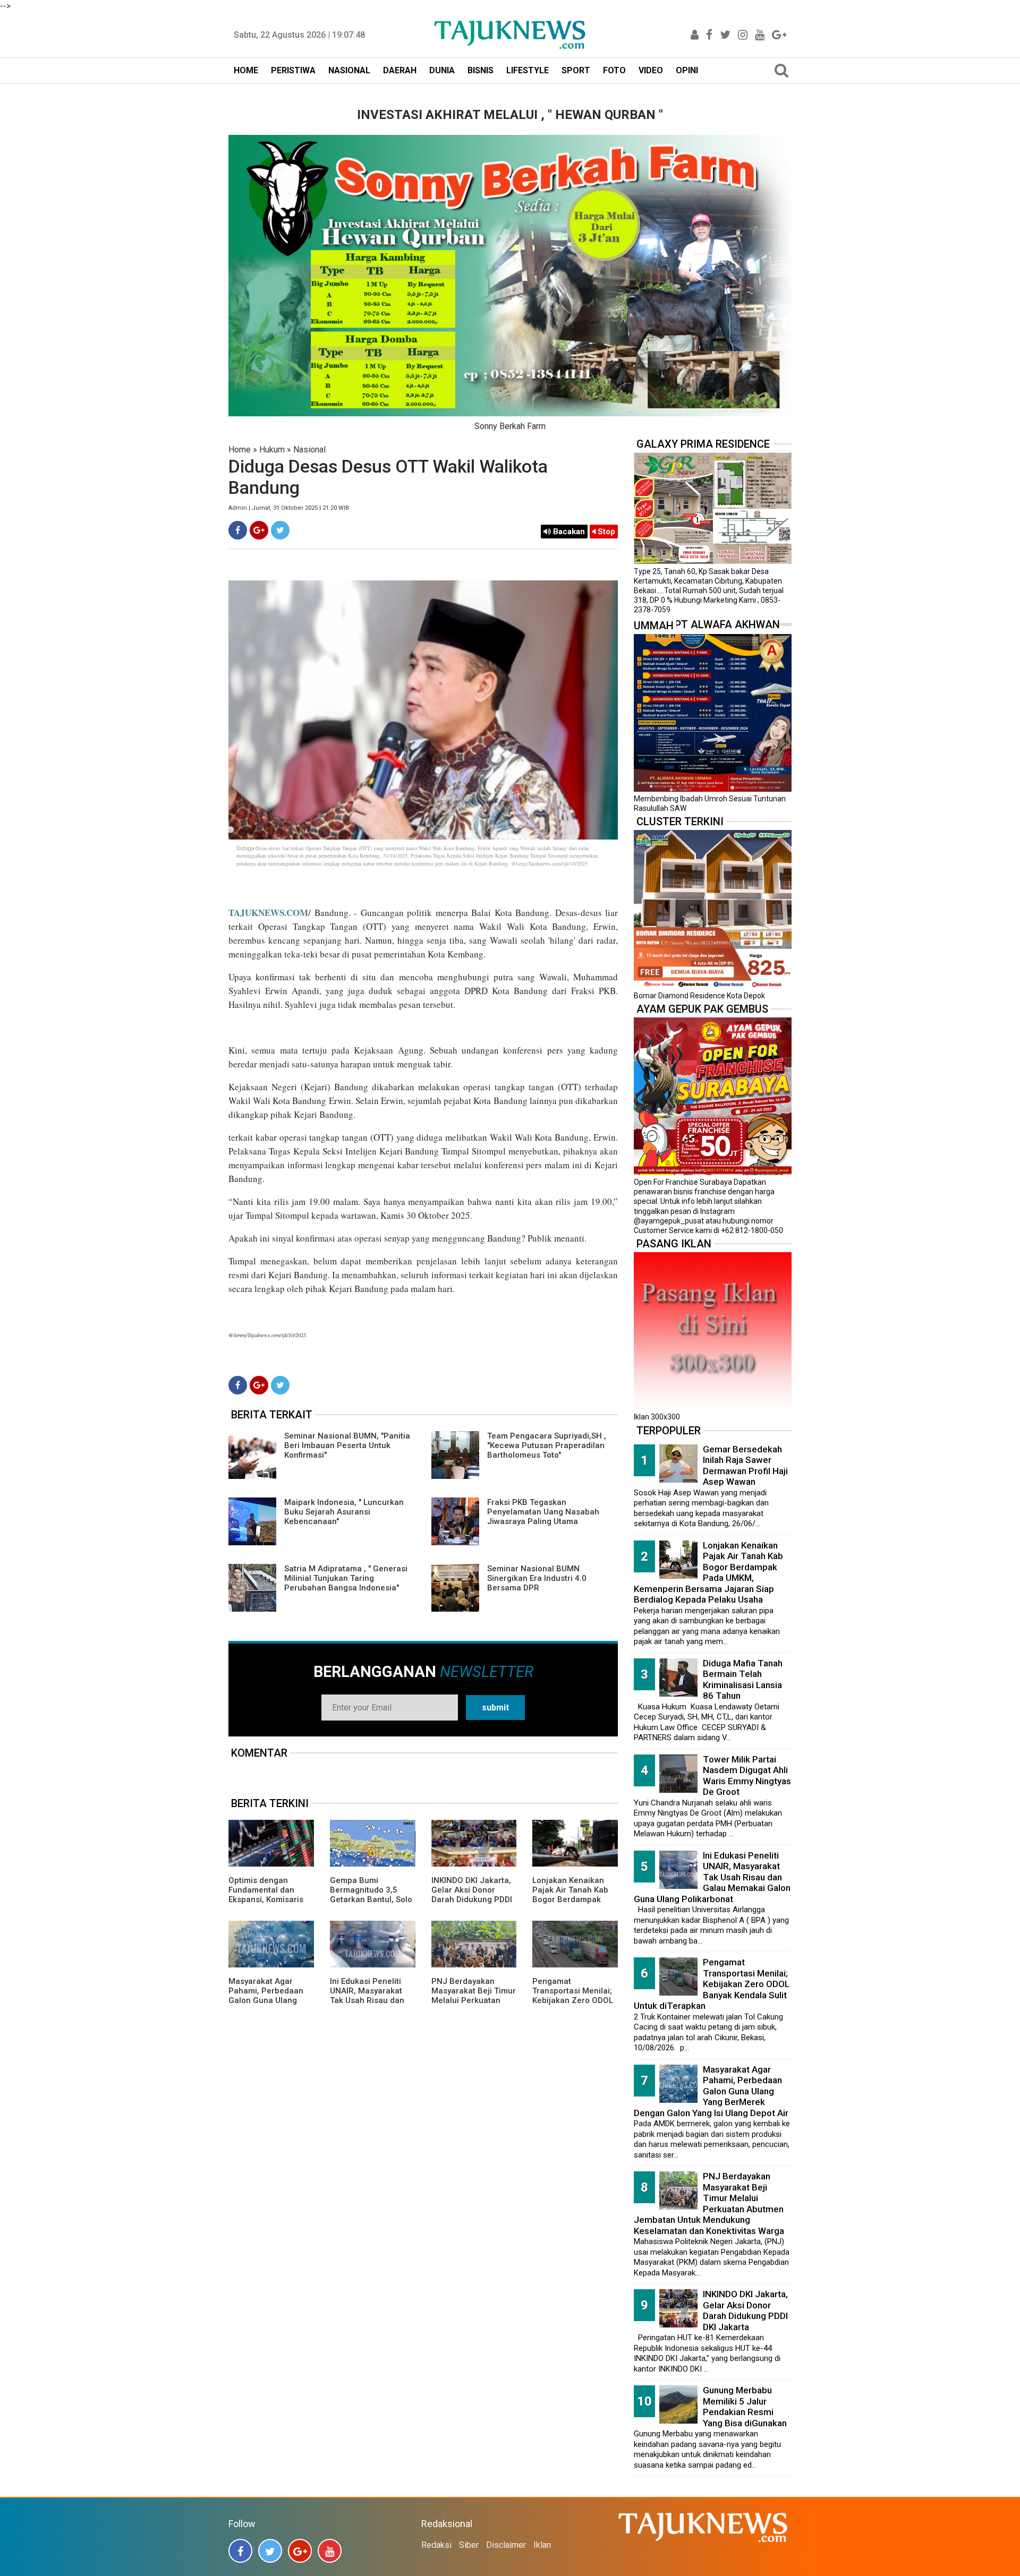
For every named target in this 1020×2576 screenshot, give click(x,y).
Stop (605, 532)
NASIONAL (349, 70)
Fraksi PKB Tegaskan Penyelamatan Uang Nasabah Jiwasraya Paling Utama (543, 1512)
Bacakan (568, 532)
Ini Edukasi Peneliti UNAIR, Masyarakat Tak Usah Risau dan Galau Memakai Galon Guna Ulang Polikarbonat (372, 2005)
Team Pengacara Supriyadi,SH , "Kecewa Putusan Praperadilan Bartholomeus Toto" (547, 1445)
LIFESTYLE (528, 70)
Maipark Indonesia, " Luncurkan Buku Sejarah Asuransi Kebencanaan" (344, 1512)
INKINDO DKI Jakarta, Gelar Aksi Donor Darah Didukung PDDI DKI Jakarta (472, 1895)
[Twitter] (280, 530)
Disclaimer (506, 2545)
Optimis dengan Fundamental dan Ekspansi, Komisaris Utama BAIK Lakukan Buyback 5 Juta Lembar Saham (267, 1904)
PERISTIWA (293, 70)
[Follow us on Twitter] (270, 2551)
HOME (246, 70)
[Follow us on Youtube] (330, 2551)
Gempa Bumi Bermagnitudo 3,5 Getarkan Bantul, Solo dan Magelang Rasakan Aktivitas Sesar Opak (371, 1904)
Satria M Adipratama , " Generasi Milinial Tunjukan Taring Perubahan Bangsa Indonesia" (346, 1578)
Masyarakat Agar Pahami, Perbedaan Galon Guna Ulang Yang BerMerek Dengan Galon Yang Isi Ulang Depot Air (271, 2005)
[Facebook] (238, 530)
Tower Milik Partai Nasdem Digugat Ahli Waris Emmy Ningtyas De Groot (747, 1776)
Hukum (272, 450)
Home (240, 450)
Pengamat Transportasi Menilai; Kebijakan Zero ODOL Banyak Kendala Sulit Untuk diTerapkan (573, 2000)
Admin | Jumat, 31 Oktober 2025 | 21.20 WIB (289, 508)
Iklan (542, 2545)
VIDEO (651, 70)
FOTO (614, 70)
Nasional (309, 450)
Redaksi (436, 2545)
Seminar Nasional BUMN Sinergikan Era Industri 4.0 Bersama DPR (537, 1578)
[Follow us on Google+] (300, 2551)
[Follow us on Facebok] (240, 2551)
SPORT (576, 70)
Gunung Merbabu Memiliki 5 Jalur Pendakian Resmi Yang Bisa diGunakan (745, 2407)
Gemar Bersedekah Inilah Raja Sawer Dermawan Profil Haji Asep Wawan (745, 1466)
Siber (469, 2545)
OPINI (687, 70)
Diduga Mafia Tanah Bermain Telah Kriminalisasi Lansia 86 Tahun (743, 1680)
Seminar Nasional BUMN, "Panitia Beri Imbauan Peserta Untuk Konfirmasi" (347, 1445)
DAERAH (400, 70)
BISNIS (481, 70)
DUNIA (442, 70)
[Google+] (259, 530)
